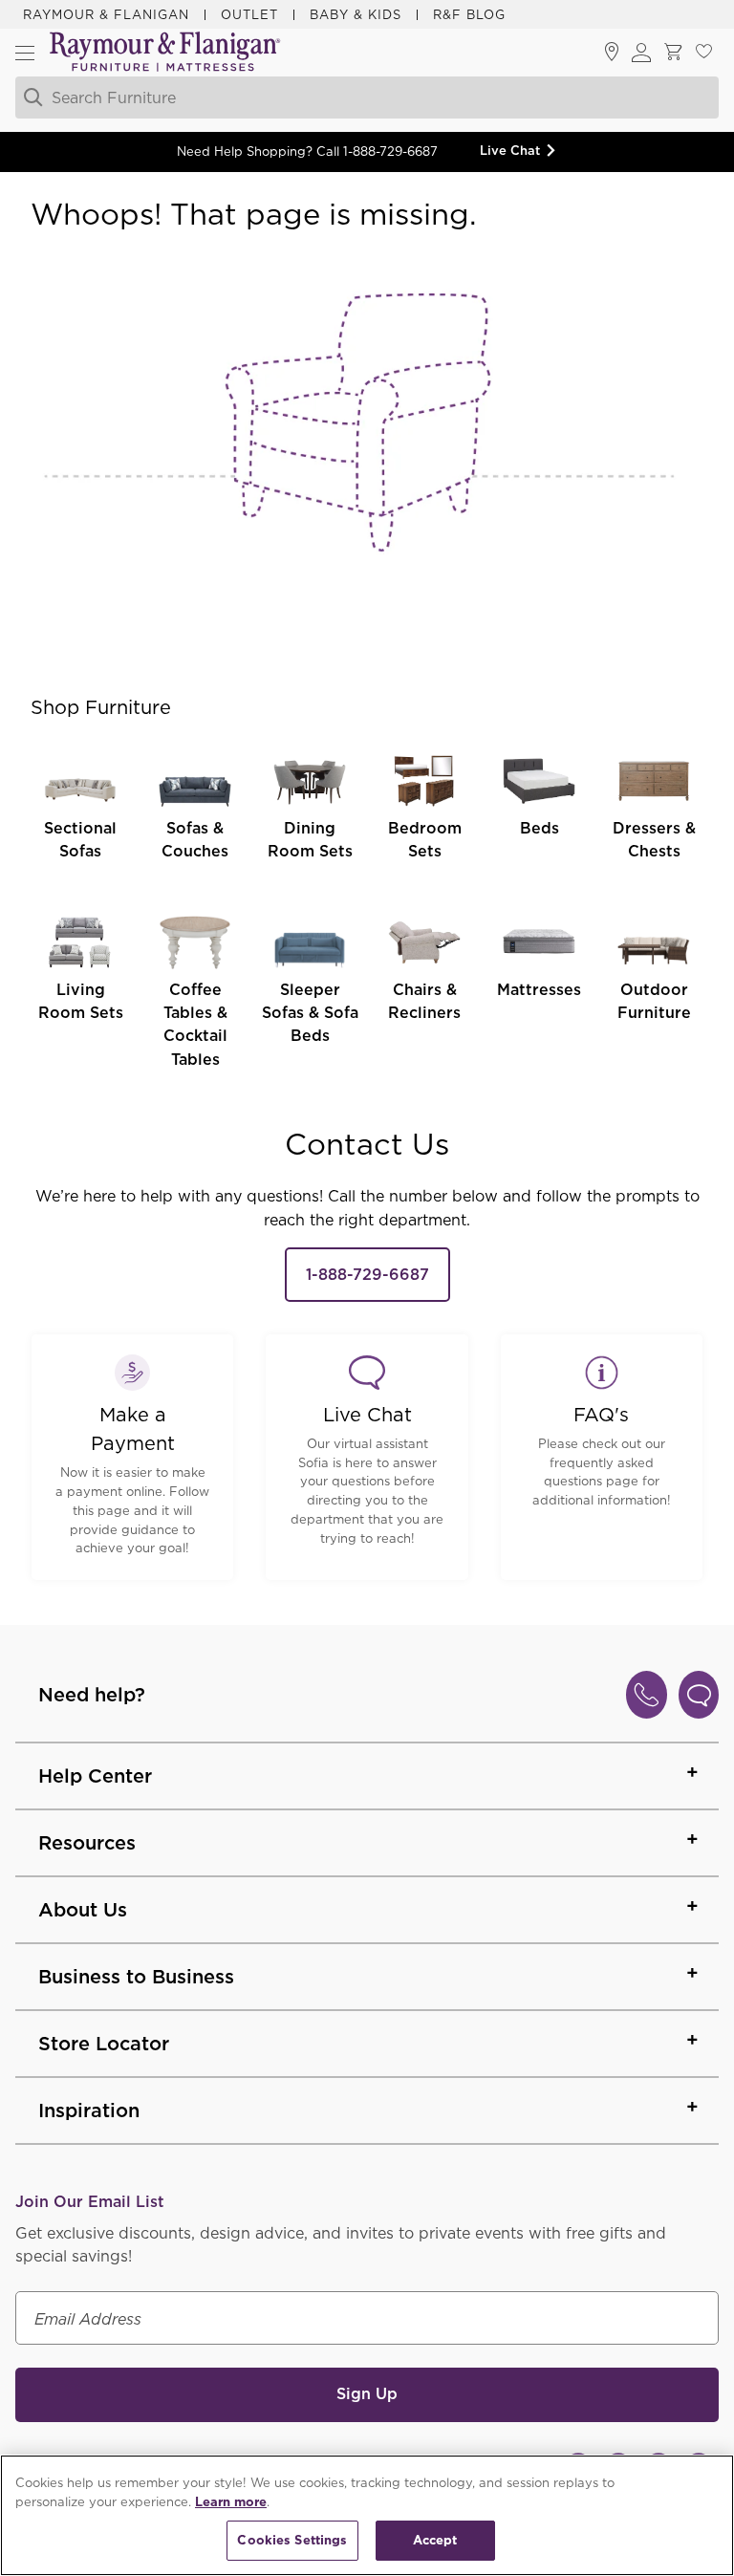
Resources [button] (87, 1843)
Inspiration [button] (89, 2111)
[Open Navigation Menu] (25, 53)
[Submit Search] (31, 97)
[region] (367, 2515)
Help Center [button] (95, 1776)
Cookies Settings (292, 2540)
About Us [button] (83, 1910)
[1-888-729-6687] (647, 1695)
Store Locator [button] (104, 2044)
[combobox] (345, 97)
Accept (435, 2540)
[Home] (165, 53)
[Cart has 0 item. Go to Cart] (673, 53)
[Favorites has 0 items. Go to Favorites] (703, 53)
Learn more (231, 2502)
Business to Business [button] (136, 1977)
